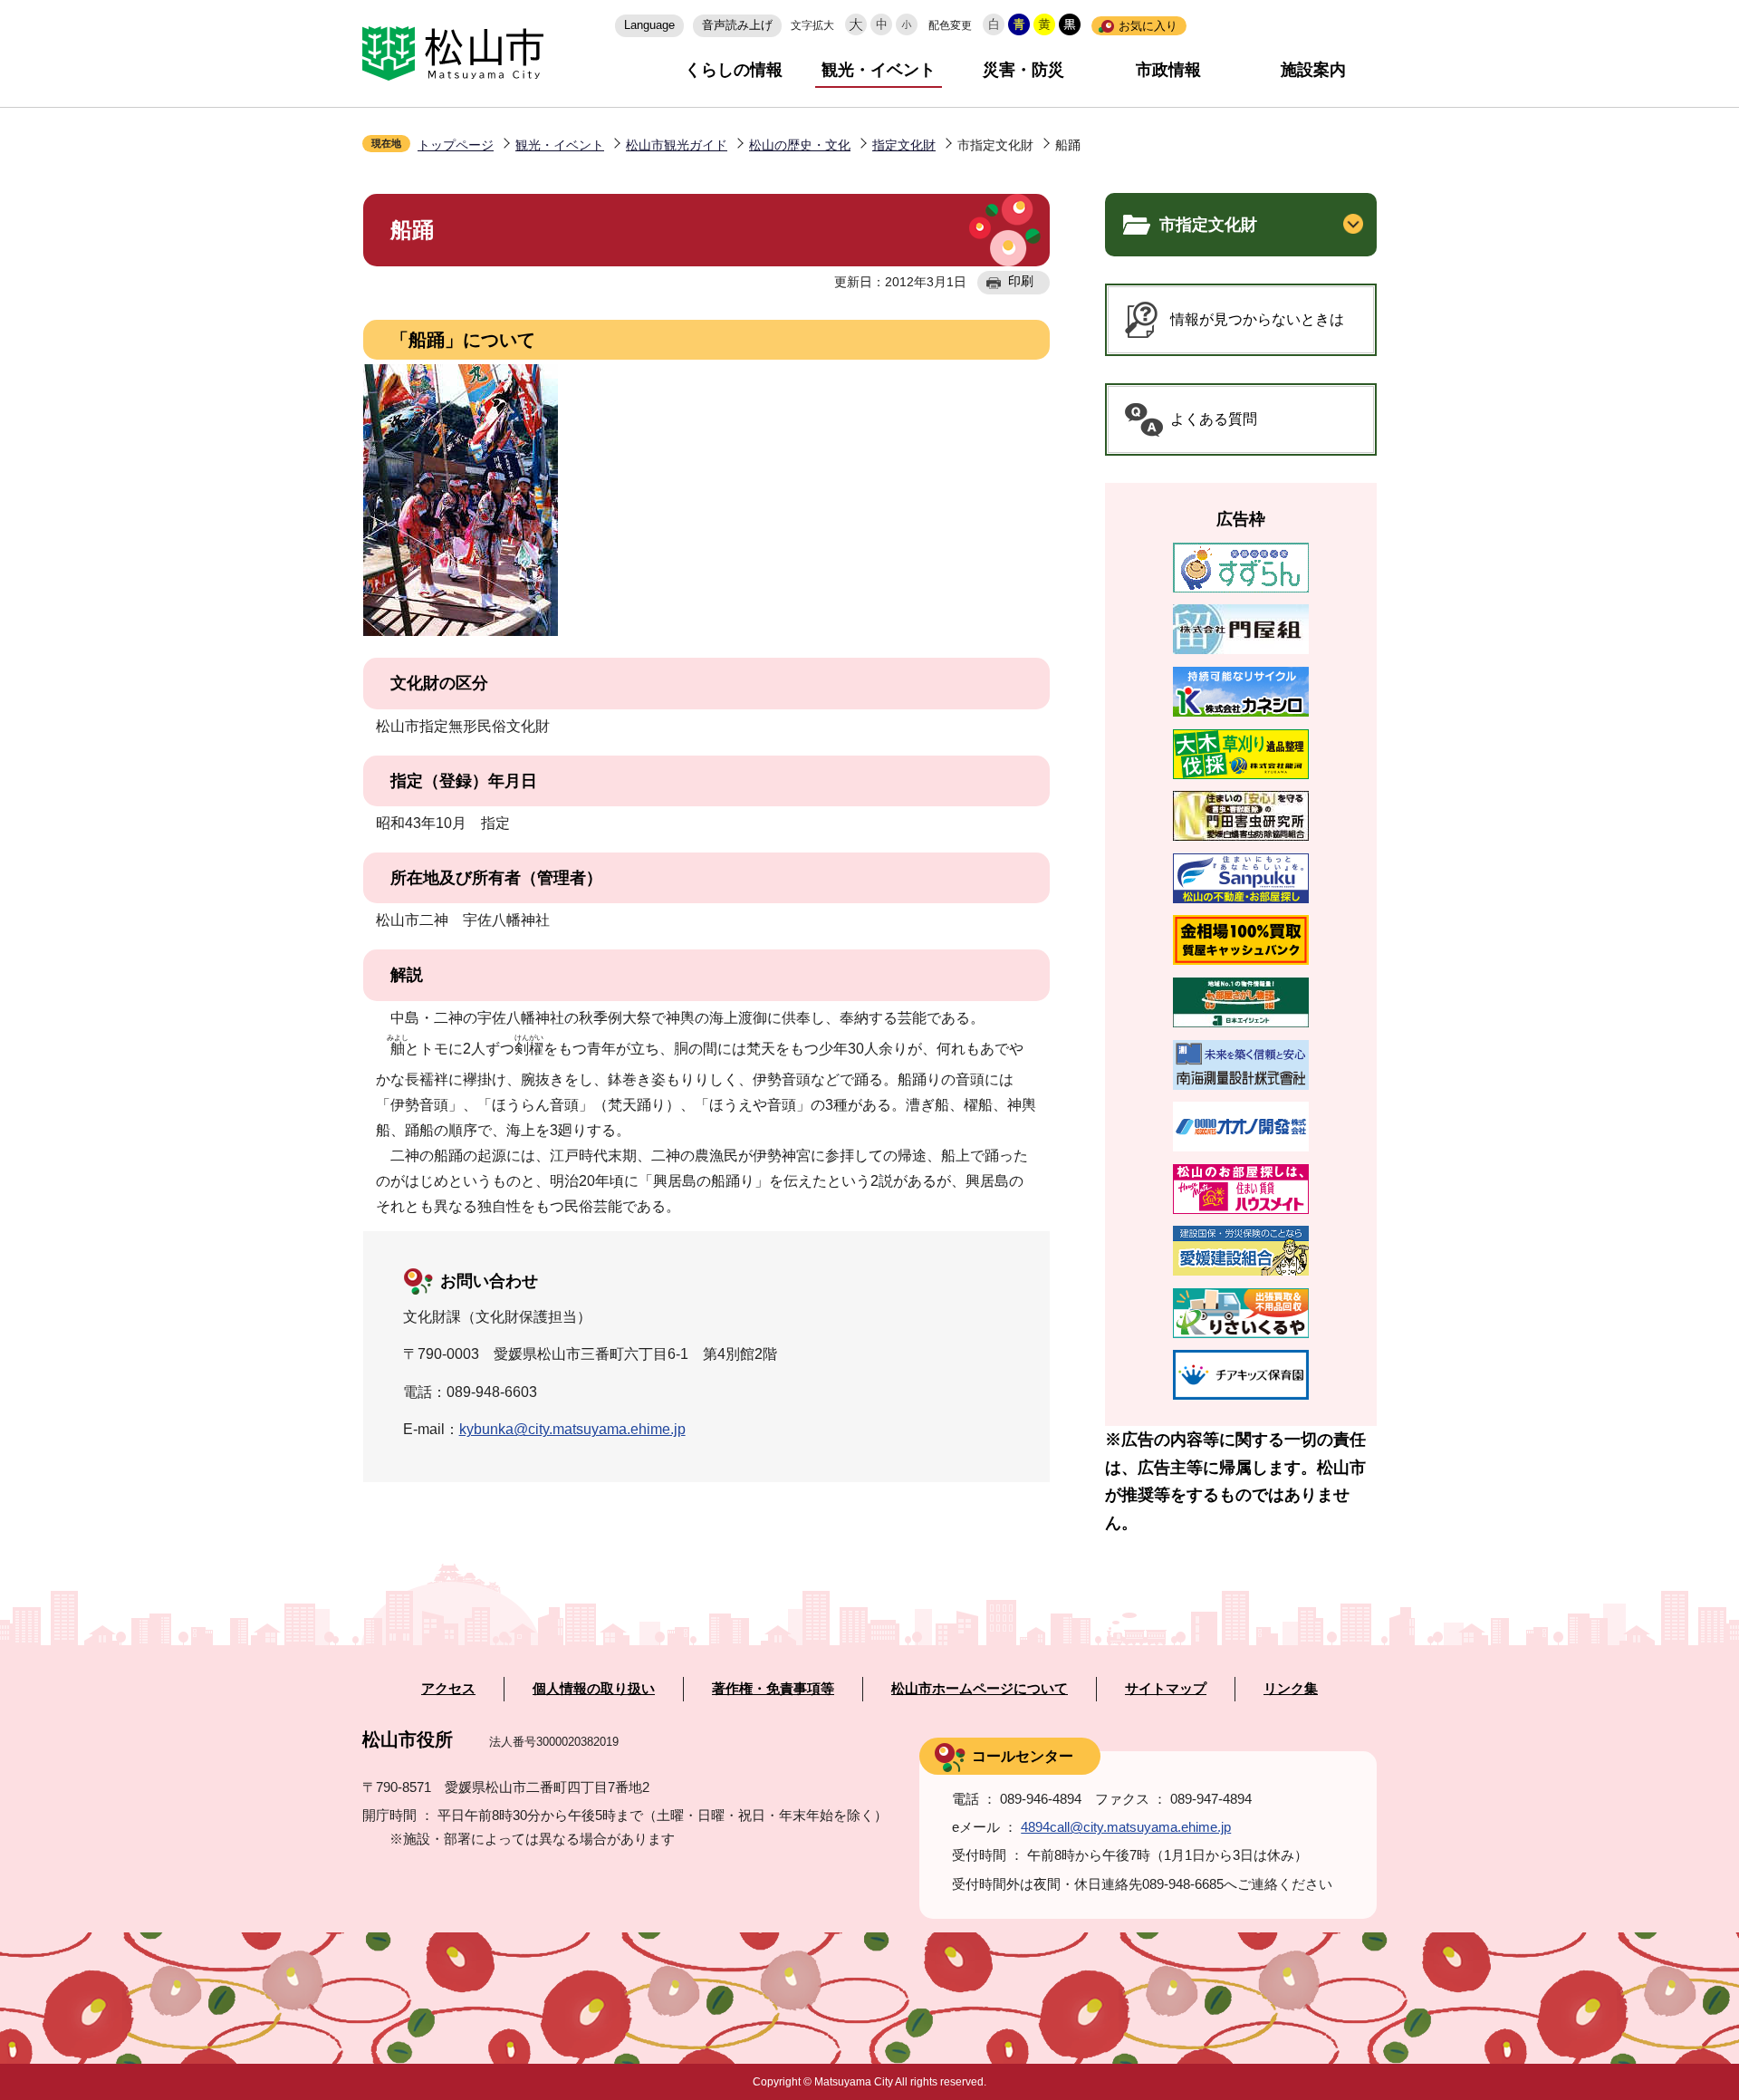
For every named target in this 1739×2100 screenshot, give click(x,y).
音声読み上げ (737, 25)
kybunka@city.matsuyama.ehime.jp (572, 1429)
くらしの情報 (734, 70)
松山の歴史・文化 (800, 145)
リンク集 (1291, 1689)
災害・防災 (1023, 70)
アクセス (448, 1689)
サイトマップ (1166, 1689)
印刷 (1021, 281)
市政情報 (1168, 70)
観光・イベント (879, 70)
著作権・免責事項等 (773, 1689)
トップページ (456, 145)
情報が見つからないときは (1257, 319)
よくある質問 (1214, 419)
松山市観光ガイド (677, 145)
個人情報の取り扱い (594, 1689)
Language (649, 25)
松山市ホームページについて (980, 1689)
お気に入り (1148, 26)
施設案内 (1313, 70)
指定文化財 (904, 145)
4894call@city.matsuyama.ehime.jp (1126, 1827)
